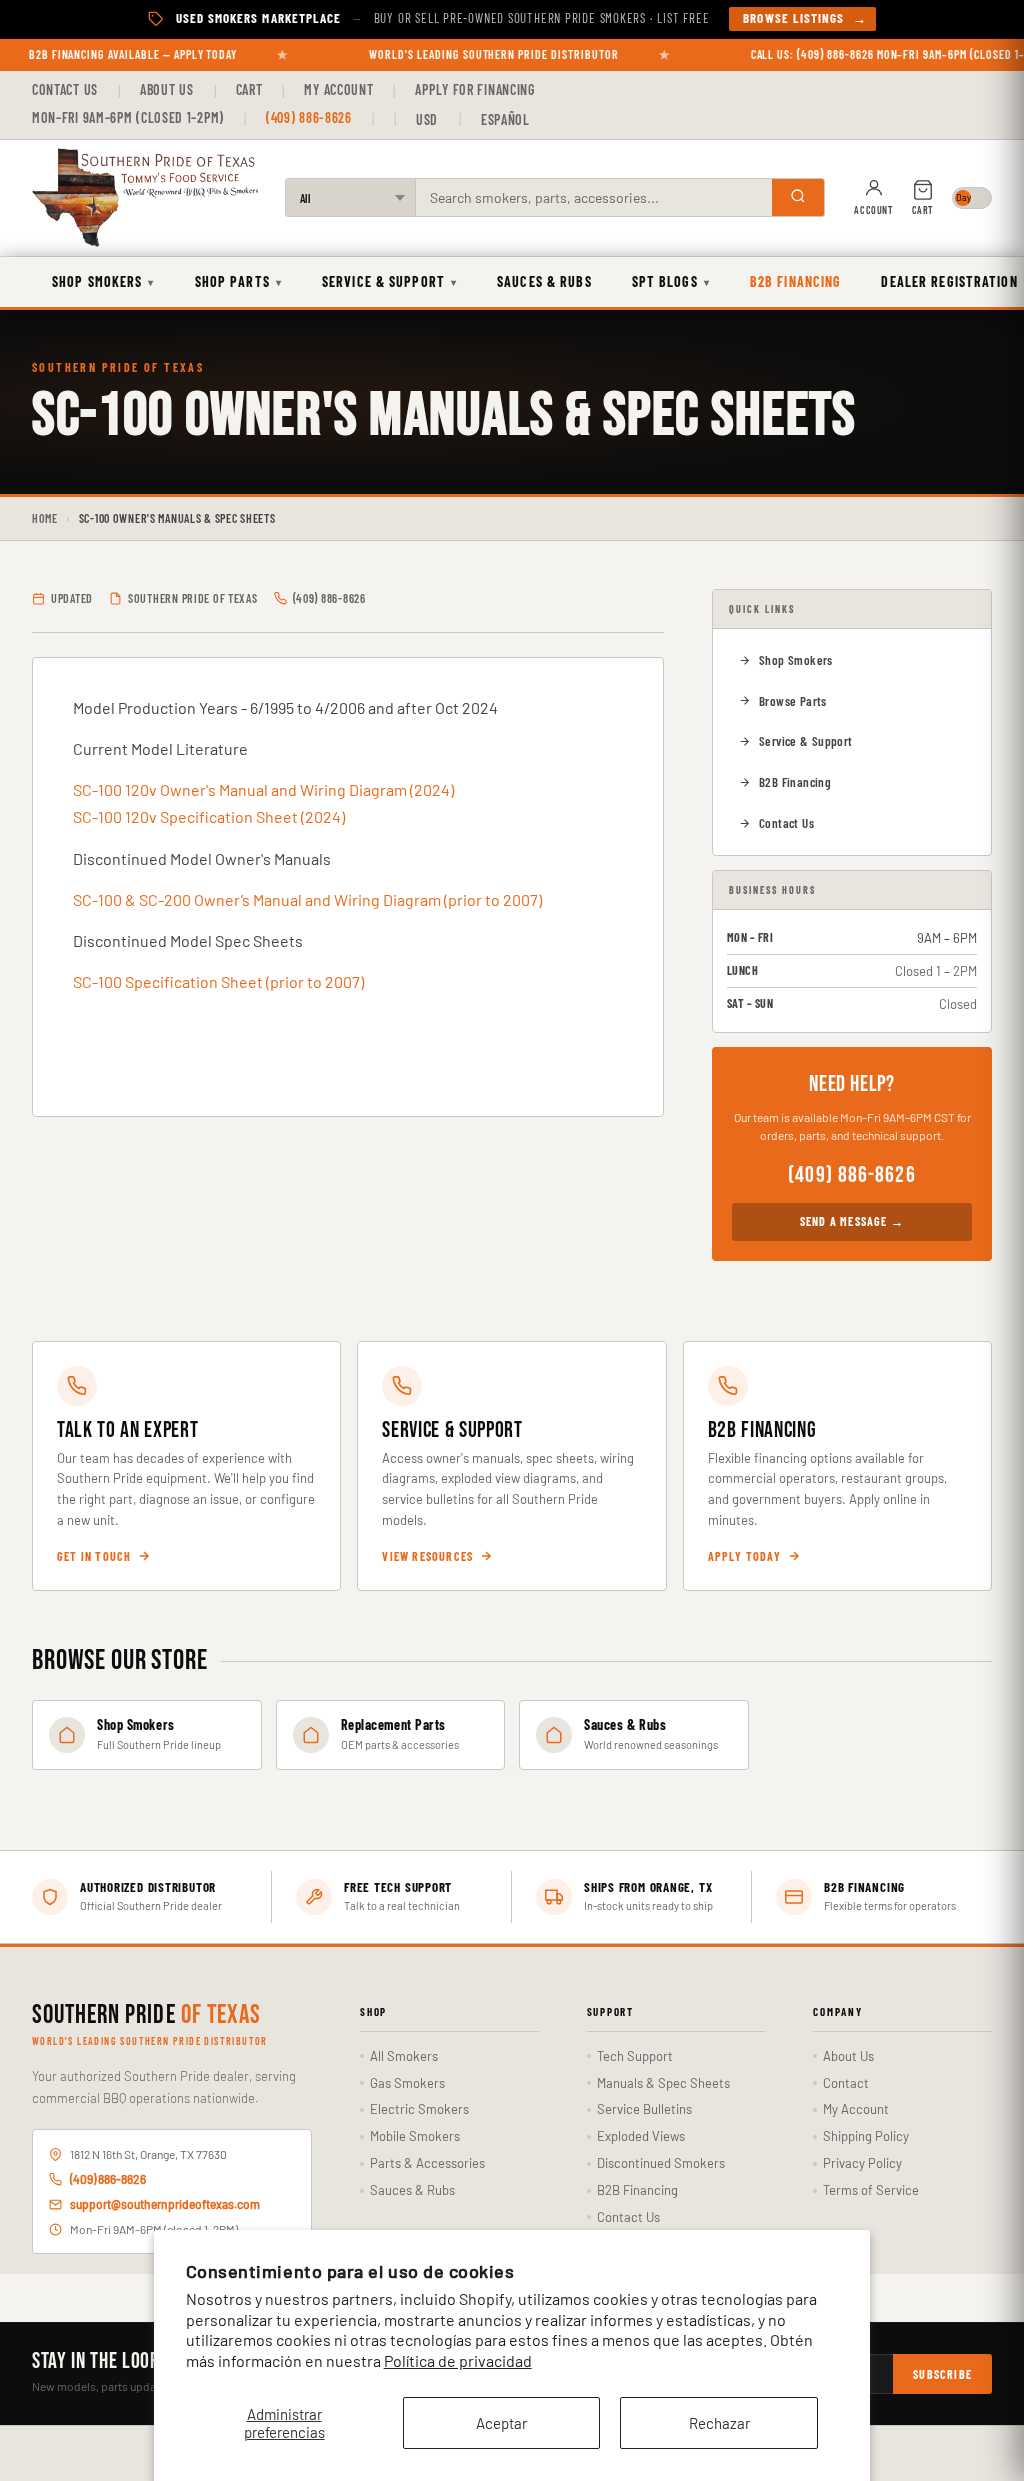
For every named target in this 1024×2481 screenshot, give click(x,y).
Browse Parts (793, 701)
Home (45, 518)
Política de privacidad (458, 2360)
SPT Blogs (671, 281)
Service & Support (389, 281)
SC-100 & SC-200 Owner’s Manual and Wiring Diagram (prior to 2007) (307, 899)
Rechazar (719, 2423)
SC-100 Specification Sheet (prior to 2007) (218, 981)
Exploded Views (641, 2136)
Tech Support (635, 2056)
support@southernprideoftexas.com (165, 2204)
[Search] (798, 197)
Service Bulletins (644, 2109)
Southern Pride (146, 2016)
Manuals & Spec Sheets (663, 2083)
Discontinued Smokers (661, 2163)
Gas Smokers (407, 2083)
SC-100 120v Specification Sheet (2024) (209, 816)
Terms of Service (871, 2190)
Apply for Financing (474, 89)
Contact (846, 2083)
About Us (167, 89)
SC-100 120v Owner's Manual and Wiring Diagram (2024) (263, 789)
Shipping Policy (866, 2136)
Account (873, 210)
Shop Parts (238, 281)
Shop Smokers (103, 281)
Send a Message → (852, 1221)
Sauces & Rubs (544, 281)
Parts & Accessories (427, 2163)
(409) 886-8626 (309, 117)
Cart (249, 89)
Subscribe (942, 2374)
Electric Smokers (419, 2109)
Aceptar (501, 2423)
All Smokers (404, 2056)
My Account (338, 89)
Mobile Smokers (415, 2136)
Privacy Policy (862, 2163)
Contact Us (65, 89)
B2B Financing (796, 281)
